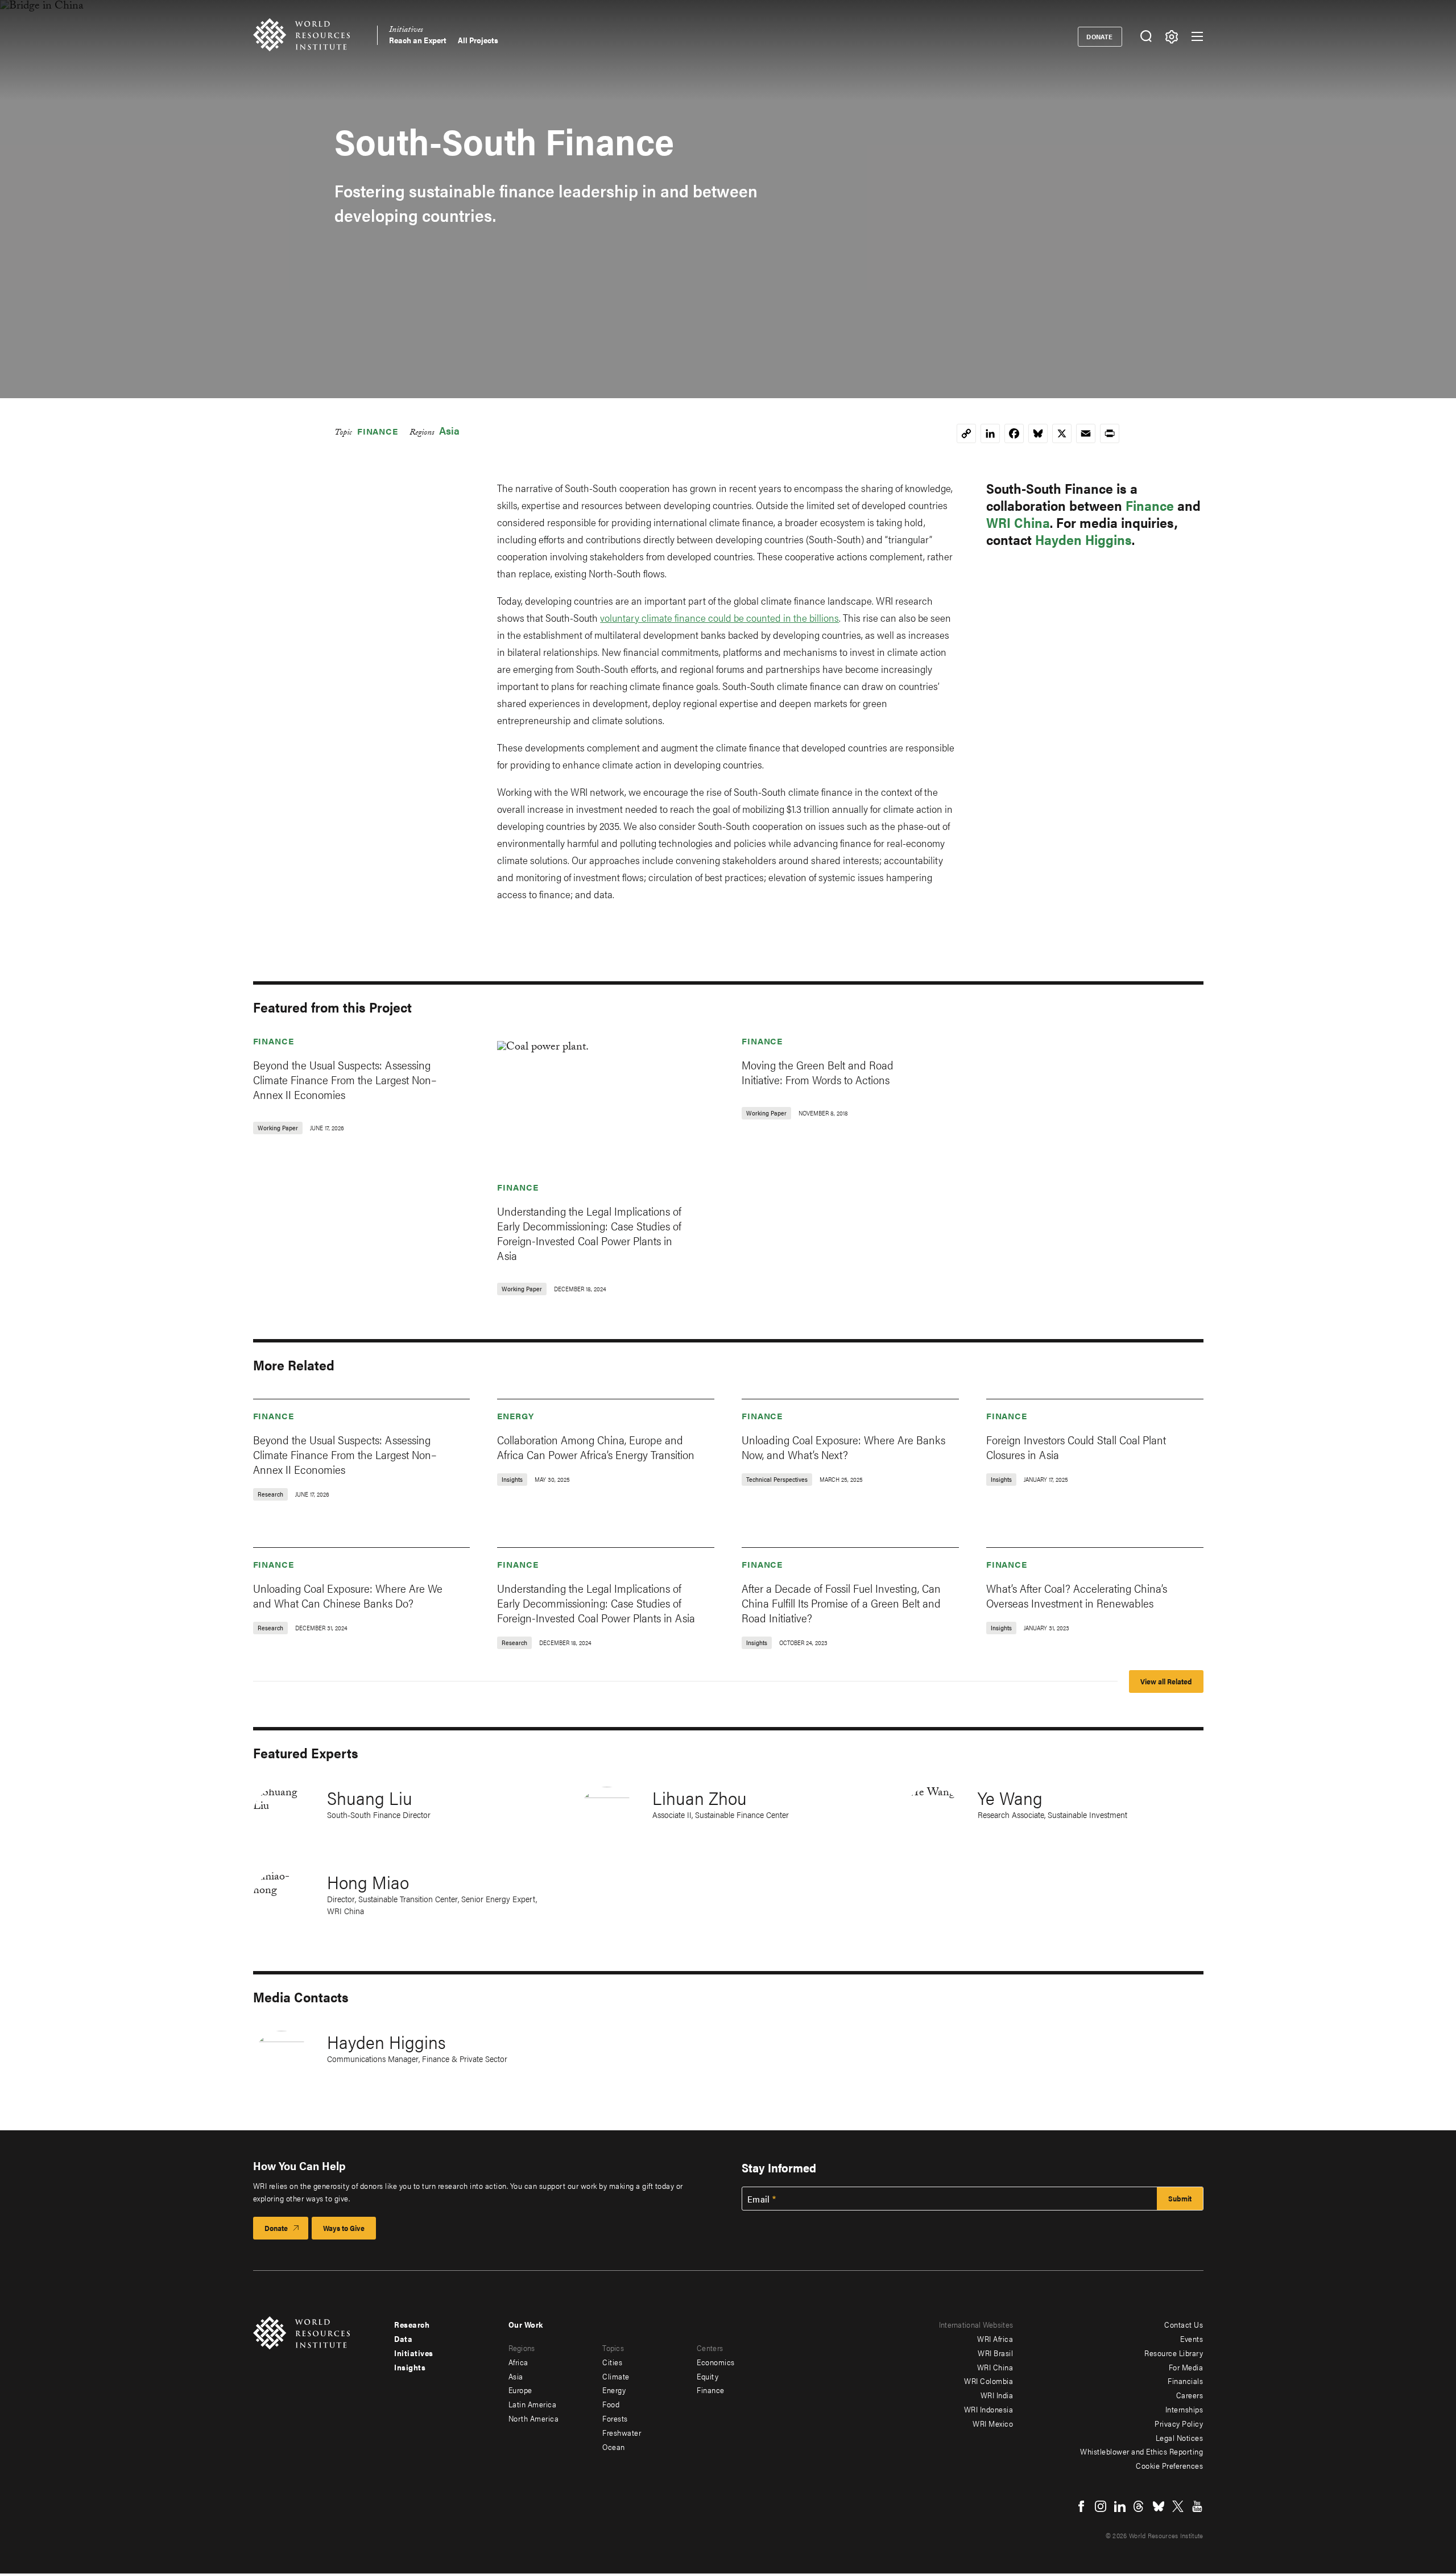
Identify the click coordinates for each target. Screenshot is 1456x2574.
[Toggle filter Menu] (1172, 37)
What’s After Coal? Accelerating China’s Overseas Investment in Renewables (1077, 1595)
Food (611, 2404)
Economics (716, 2362)
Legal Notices (1180, 2437)
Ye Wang (1010, 1797)
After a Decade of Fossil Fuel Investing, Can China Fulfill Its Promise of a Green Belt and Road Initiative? (841, 1603)
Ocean (614, 2447)
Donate (1100, 36)
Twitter (1178, 2506)
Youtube (1197, 2506)
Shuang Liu (370, 1797)
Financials (1185, 2381)
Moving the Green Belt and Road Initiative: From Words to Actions (818, 1072)
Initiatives (406, 31)
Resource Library (1174, 2353)
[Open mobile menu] (1197, 36)
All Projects (478, 40)
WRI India (997, 2395)
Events (1192, 2339)
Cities (612, 2362)
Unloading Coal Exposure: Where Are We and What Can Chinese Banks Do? (348, 1595)
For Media (1186, 2367)
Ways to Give (344, 2228)
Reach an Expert (418, 40)
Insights (410, 2367)
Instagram (1101, 2506)
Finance (378, 431)
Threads (1139, 2506)
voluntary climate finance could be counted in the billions (719, 617)
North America (534, 2418)
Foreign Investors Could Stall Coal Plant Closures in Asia (1076, 1447)
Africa (518, 2362)
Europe (520, 2390)
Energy (515, 1416)
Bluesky (1159, 2506)
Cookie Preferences (1169, 2465)
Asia (449, 430)
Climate (616, 2376)
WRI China (1018, 522)
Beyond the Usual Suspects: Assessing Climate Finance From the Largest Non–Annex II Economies (345, 1079)
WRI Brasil (995, 2353)
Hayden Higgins (1083, 539)
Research (412, 2324)
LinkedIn (1120, 2506)
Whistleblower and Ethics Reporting (1141, 2451)
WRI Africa (995, 2339)
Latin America (533, 2404)
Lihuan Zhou (700, 1797)
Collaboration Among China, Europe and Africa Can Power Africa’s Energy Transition (596, 1447)
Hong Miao (368, 1881)
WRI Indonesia (989, 2409)
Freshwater (622, 2432)
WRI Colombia (988, 2381)
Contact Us (1184, 2324)
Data (403, 2339)
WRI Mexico (993, 2423)
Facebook (1081, 2506)
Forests (615, 2418)
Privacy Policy (1179, 2423)
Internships (1184, 2409)
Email (759, 2199)
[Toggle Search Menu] (1146, 37)
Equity (708, 2376)
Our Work (526, 2324)
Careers (1190, 2395)
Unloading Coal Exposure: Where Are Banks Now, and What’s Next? (843, 1447)
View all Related (1166, 1681)
